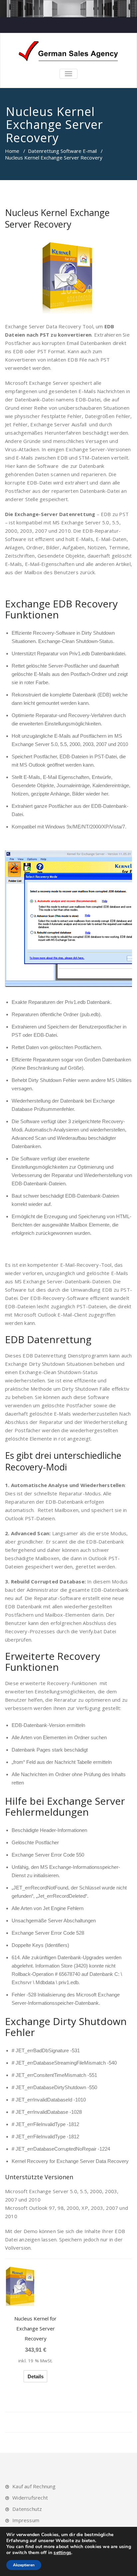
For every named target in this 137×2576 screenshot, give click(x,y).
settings (62, 2553)
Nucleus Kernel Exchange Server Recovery (57, 218)
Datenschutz (27, 2509)
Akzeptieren (24, 2565)
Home (12, 151)
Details (36, 2376)
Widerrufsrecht (30, 2498)
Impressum (26, 2520)
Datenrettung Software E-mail (62, 151)
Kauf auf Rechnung (34, 2486)
